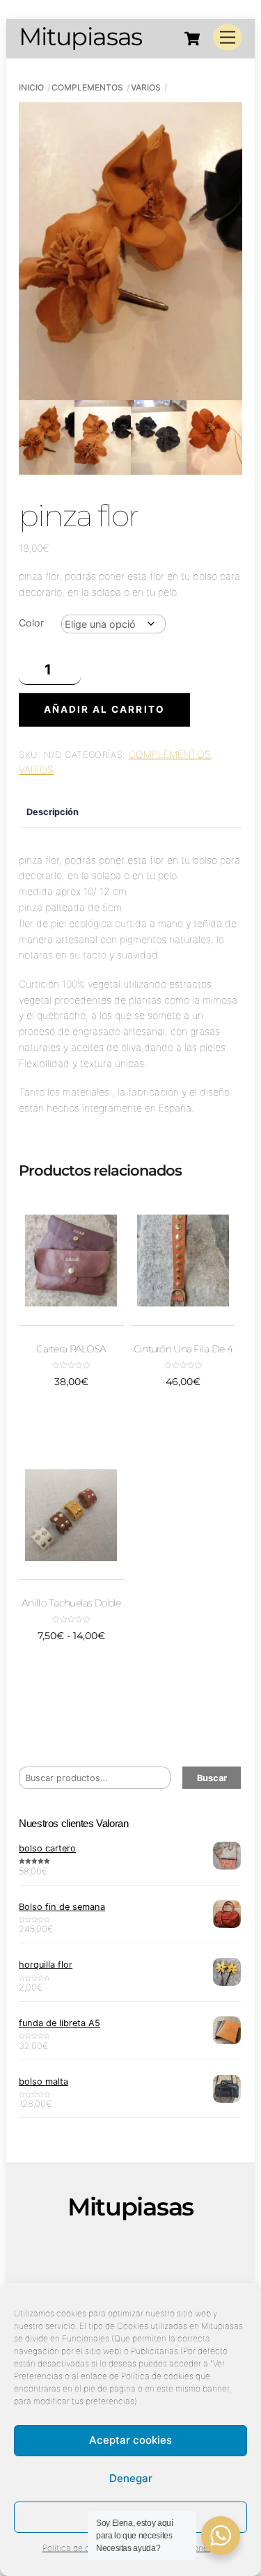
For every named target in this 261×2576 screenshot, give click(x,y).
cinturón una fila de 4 (183, 1349)
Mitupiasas (101, 2249)
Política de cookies (79, 2548)
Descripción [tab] (53, 812)
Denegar (131, 2478)
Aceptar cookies (130, 2440)
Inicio (31, 87)
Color (31, 623)
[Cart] (192, 38)
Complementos (87, 87)
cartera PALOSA (71, 1349)
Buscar (212, 1778)
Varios (146, 87)
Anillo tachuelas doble (71, 1603)
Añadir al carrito (104, 709)
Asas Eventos (95, 2264)
